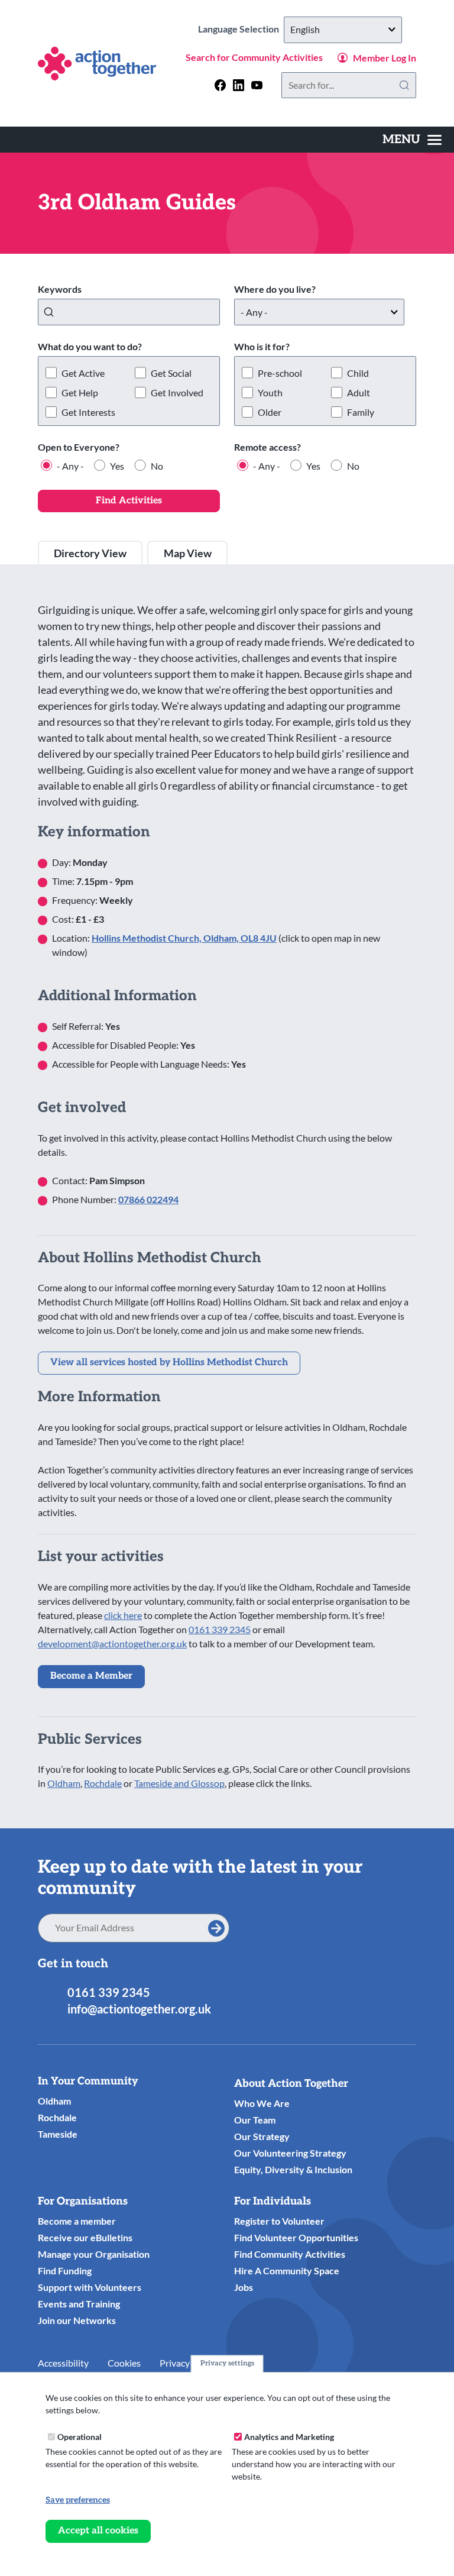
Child (358, 373)
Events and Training (79, 2304)
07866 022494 (148, 1199)
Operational (80, 2437)
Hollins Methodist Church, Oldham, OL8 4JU (184, 938)
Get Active (83, 373)
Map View (188, 553)
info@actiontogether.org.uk (139, 2009)
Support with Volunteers (90, 2287)
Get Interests (88, 412)
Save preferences (78, 2500)
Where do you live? (275, 289)
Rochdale (103, 1783)
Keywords (60, 289)
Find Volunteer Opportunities (296, 2237)
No (157, 466)
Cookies (124, 2363)
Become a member (77, 2221)
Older (270, 412)
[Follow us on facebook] (220, 85)
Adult (359, 392)
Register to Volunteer (279, 2221)
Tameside (58, 2134)
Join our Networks (77, 2320)
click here (123, 1615)
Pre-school (280, 373)
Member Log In (385, 58)
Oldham (64, 1783)
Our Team (255, 2120)
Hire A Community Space (287, 2270)
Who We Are (262, 2103)
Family (361, 412)
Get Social (171, 373)
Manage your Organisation (94, 2254)
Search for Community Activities (254, 57)
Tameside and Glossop (179, 1783)
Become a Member (91, 1676)
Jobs (244, 2287)
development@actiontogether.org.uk (112, 1643)
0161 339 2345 (220, 1629)
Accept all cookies (98, 2531)
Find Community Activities (290, 2254)
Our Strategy (262, 2136)
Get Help (80, 392)
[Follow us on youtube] (257, 85)
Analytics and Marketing (289, 2437)
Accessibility (63, 2363)
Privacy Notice (189, 2363)
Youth (270, 392)
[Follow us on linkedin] (239, 85)
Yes (117, 466)
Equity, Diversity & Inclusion (293, 2169)
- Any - (70, 466)
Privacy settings (227, 2363)
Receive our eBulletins (85, 2237)
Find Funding (65, 2270)
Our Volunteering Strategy (290, 2153)
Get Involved (177, 392)
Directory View (90, 553)
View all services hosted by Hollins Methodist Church (169, 1363)
